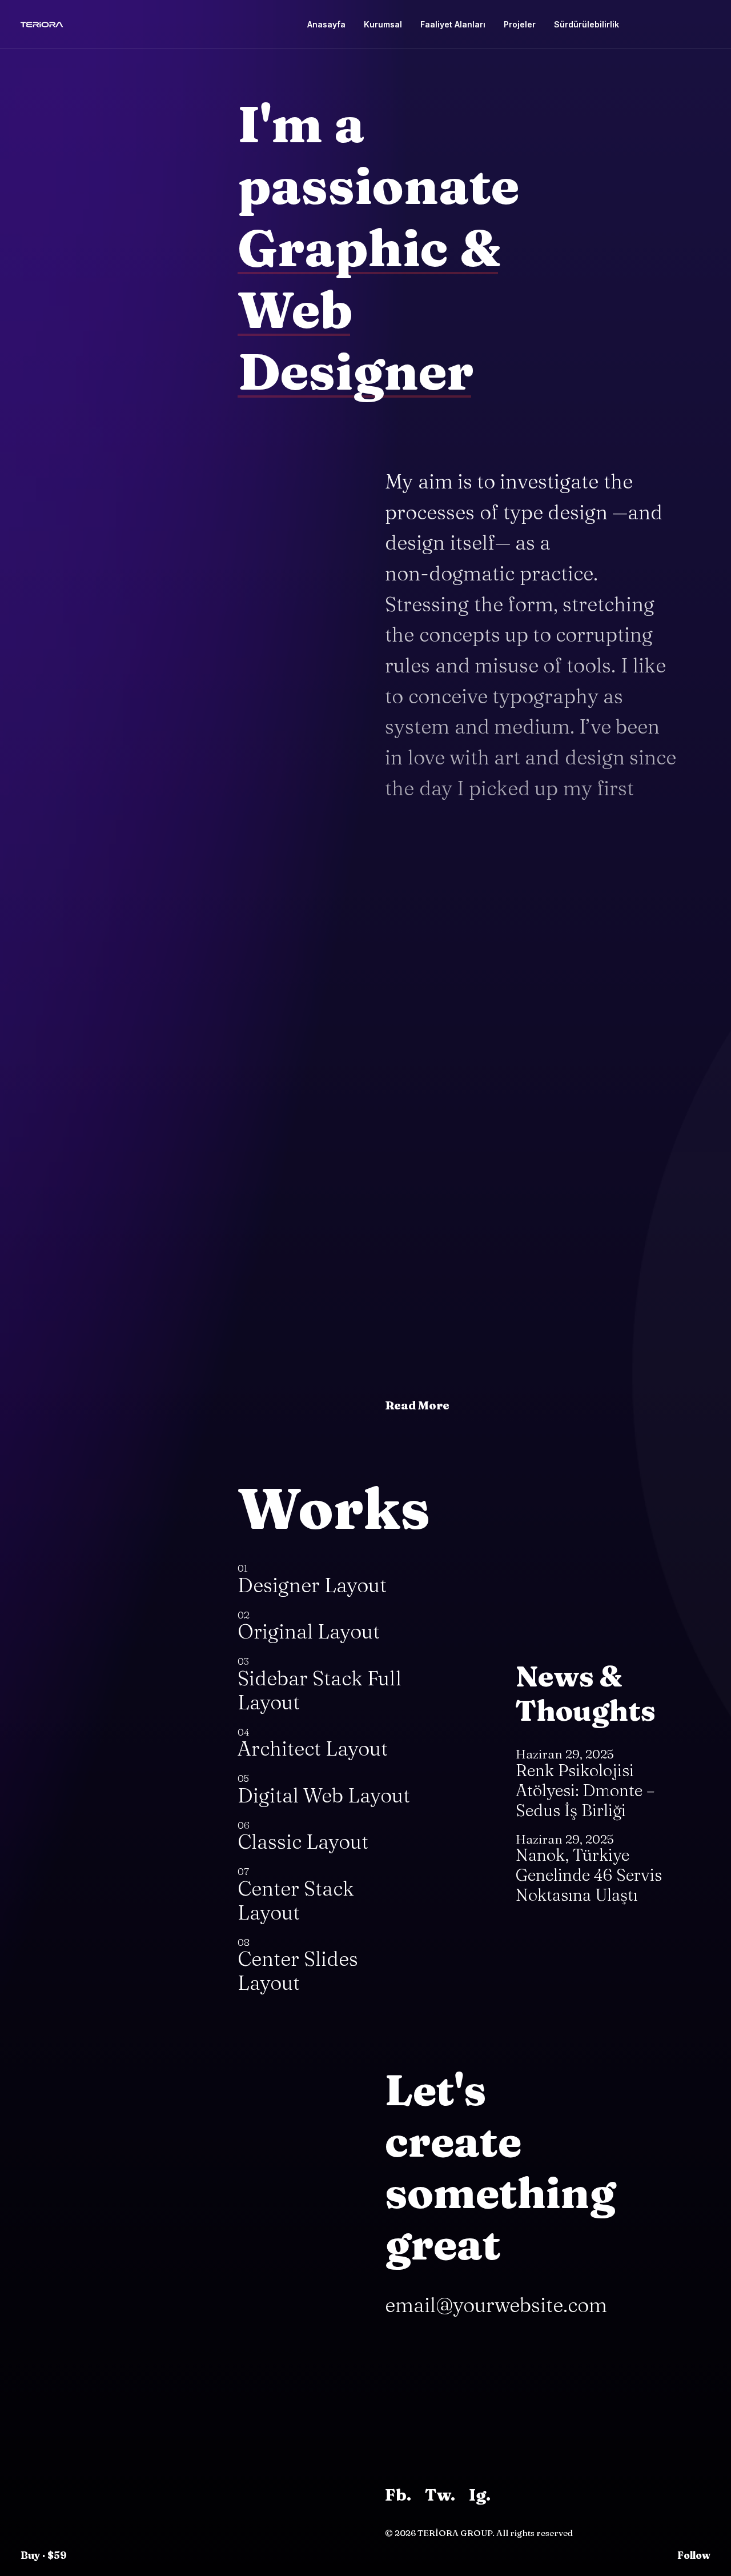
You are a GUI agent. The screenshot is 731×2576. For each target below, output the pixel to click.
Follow (694, 2555)
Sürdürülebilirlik (587, 24)
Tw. (440, 2495)
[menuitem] (326, 25)
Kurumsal (383, 24)
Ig (477, 2495)
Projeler (520, 24)
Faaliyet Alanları (453, 24)
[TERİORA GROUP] (42, 25)
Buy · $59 (44, 2555)
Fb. (398, 2495)
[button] (647, 25)
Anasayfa (326, 24)
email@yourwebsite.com (496, 2305)
